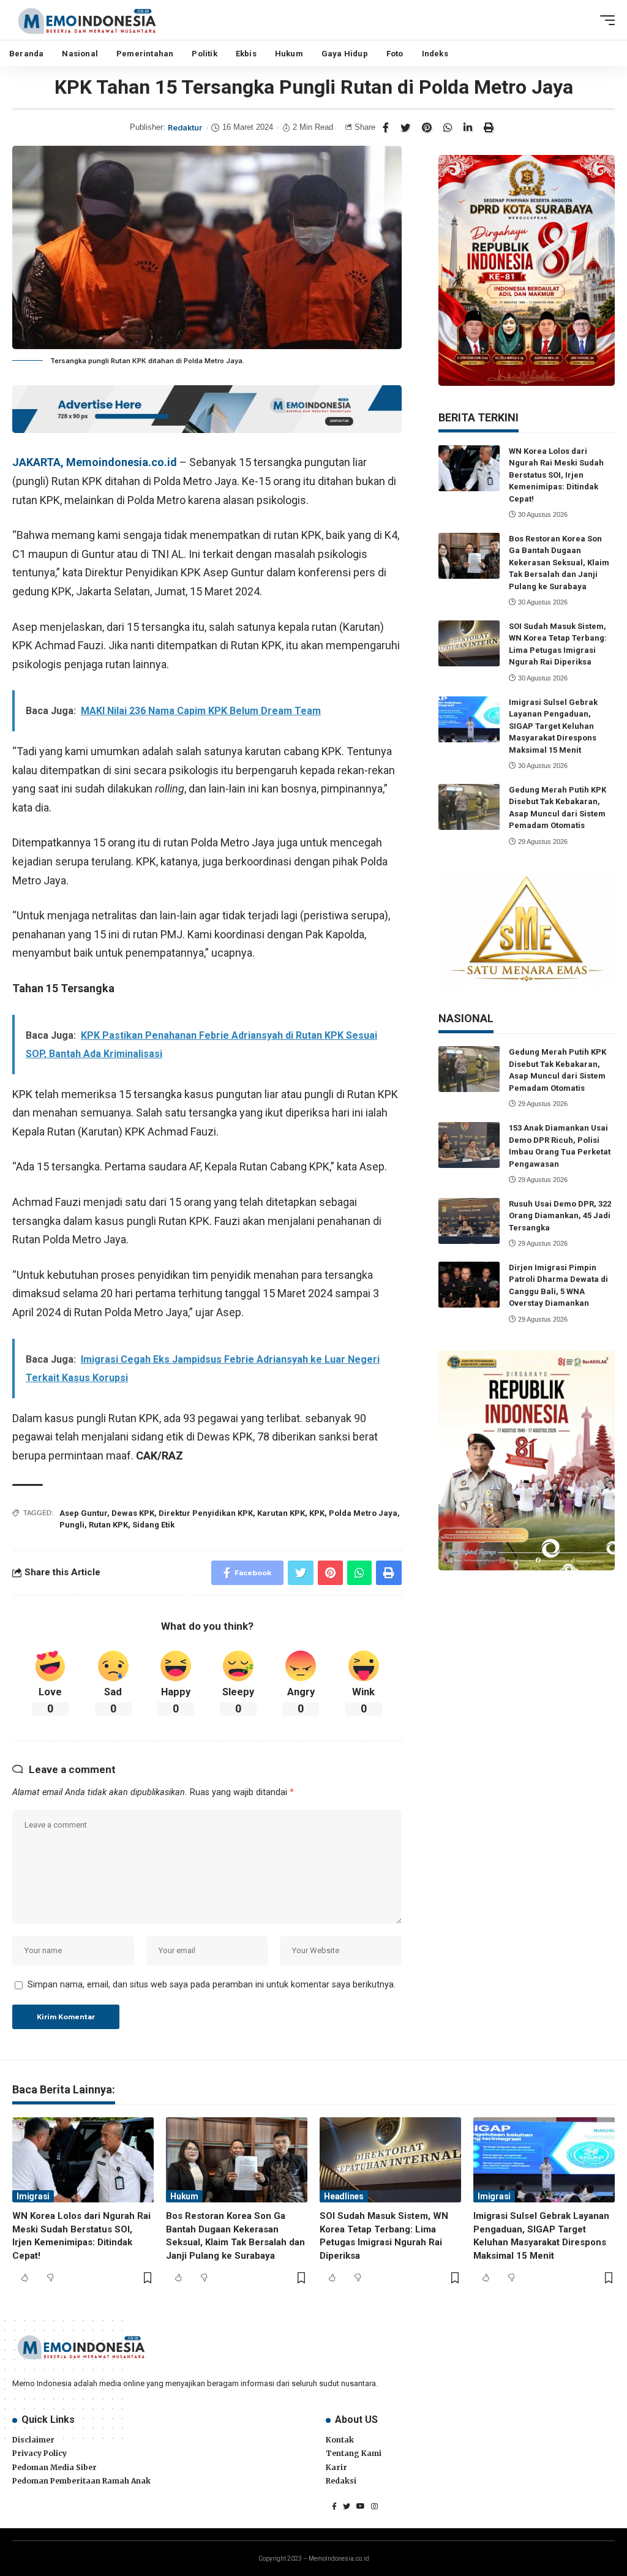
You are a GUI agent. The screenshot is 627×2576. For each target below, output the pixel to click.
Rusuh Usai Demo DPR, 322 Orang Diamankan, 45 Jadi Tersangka (560, 1216)
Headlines (344, 2196)
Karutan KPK (281, 1513)
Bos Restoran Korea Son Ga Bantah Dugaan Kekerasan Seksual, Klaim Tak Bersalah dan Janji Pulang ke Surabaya (559, 563)
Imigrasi (33, 2196)
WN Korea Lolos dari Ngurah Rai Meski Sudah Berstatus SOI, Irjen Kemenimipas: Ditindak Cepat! (556, 475)
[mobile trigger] (604, 20)
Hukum (184, 2196)
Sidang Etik (153, 1525)
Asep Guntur (83, 1513)
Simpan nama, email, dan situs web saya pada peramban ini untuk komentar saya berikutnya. (212, 1985)
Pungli (72, 1525)
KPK (317, 1513)
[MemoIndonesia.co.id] (87, 20)
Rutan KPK (108, 1525)
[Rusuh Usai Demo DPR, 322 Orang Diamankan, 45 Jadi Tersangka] (469, 1221)
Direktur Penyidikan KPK (206, 1513)
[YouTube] (361, 2506)
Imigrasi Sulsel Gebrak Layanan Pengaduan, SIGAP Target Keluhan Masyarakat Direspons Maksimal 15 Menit (553, 726)
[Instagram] (374, 2506)
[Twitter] (347, 2506)
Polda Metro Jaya (363, 1513)
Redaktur (185, 128)
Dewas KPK (133, 1513)
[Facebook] (334, 2506)
